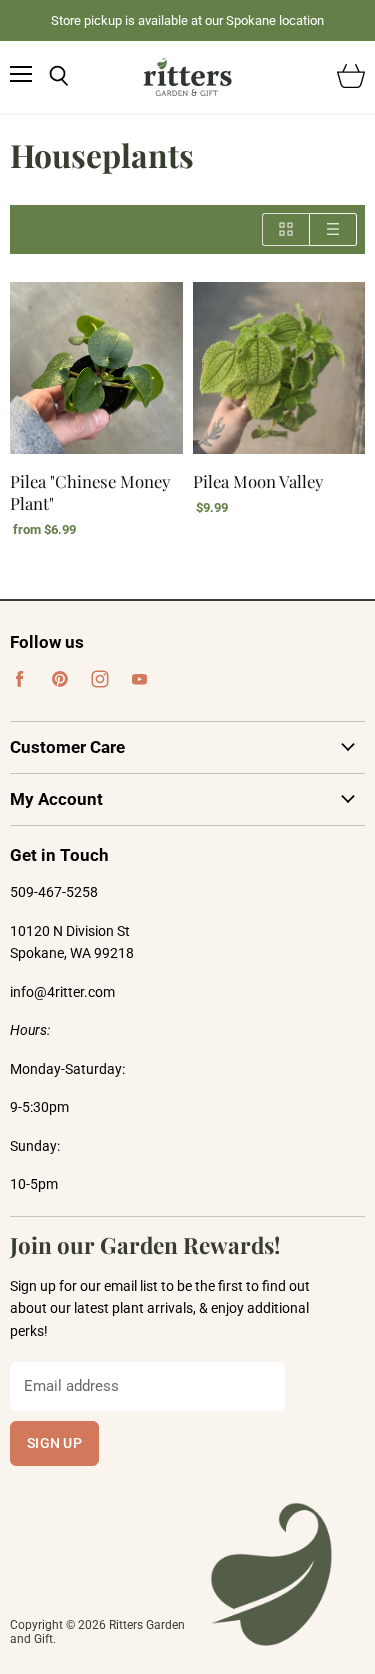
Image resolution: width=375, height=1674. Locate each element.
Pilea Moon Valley (258, 481)
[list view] (333, 229)
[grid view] (286, 229)
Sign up (54, 1443)
